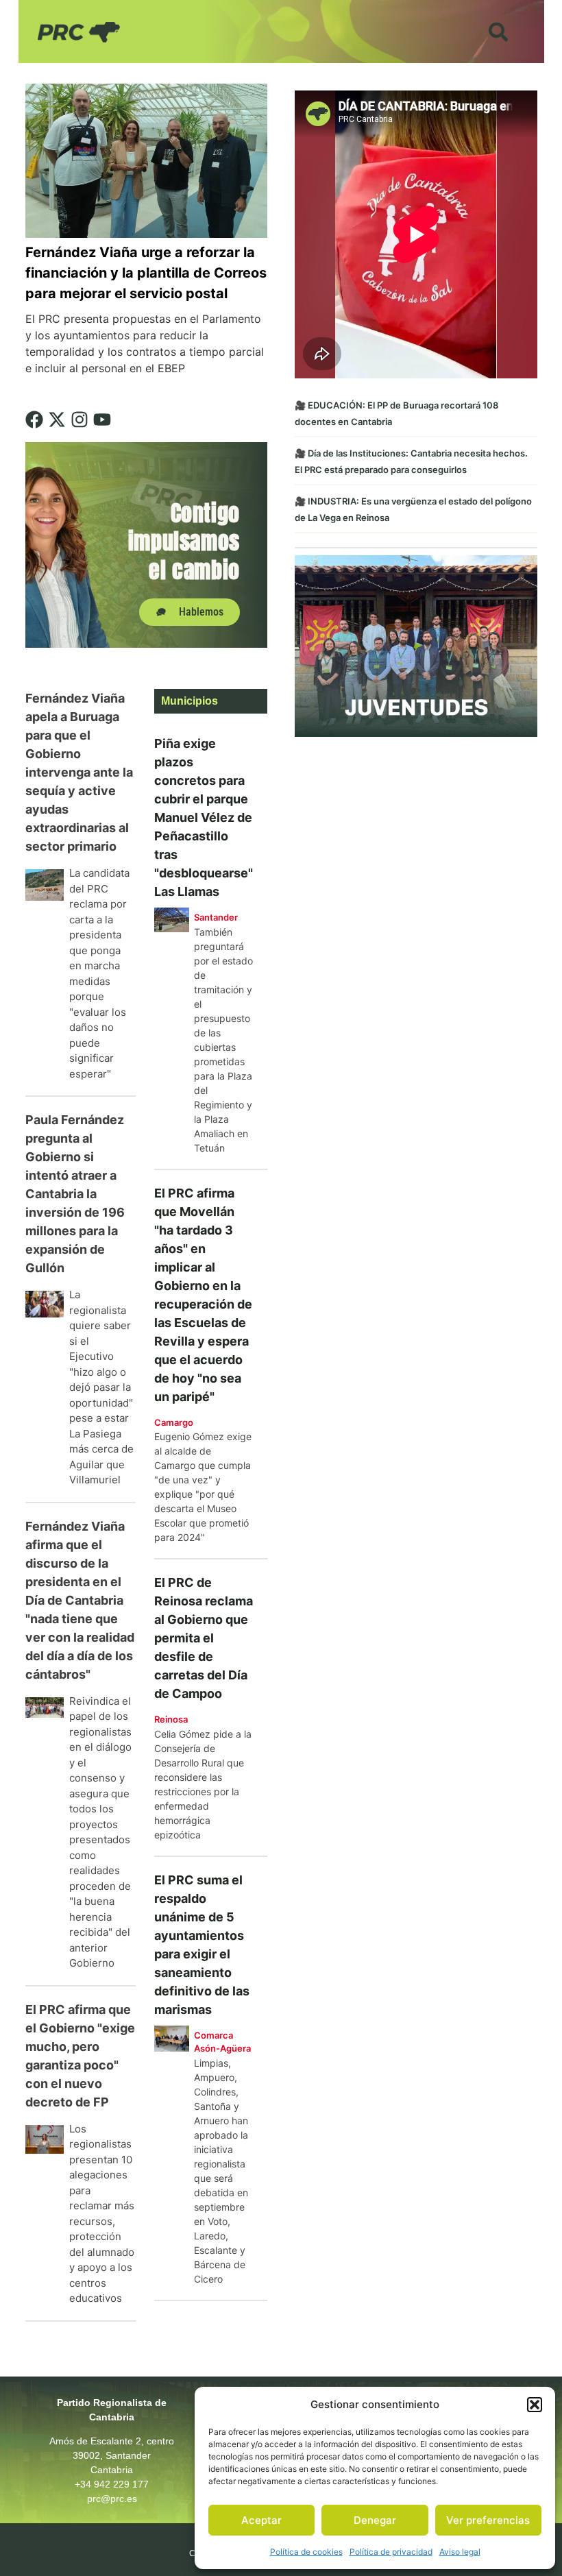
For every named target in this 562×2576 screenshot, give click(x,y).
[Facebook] (34, 420)
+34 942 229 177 (112, 2484)
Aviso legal (460, 2552)
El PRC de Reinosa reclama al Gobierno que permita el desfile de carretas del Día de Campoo (204, 1638)
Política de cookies (306, 2552)
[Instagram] (80, 420)
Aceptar (261, 2520)
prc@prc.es (112, 2499)
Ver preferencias (488, 2520)
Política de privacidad (391, 2552)
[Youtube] (102, 420)
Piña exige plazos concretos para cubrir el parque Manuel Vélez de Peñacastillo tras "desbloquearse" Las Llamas (204, 817)
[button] (535, 2405)
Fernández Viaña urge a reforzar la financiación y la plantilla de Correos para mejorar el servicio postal (146, 273)
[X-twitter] (57, 420)
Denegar (375, 2520)
